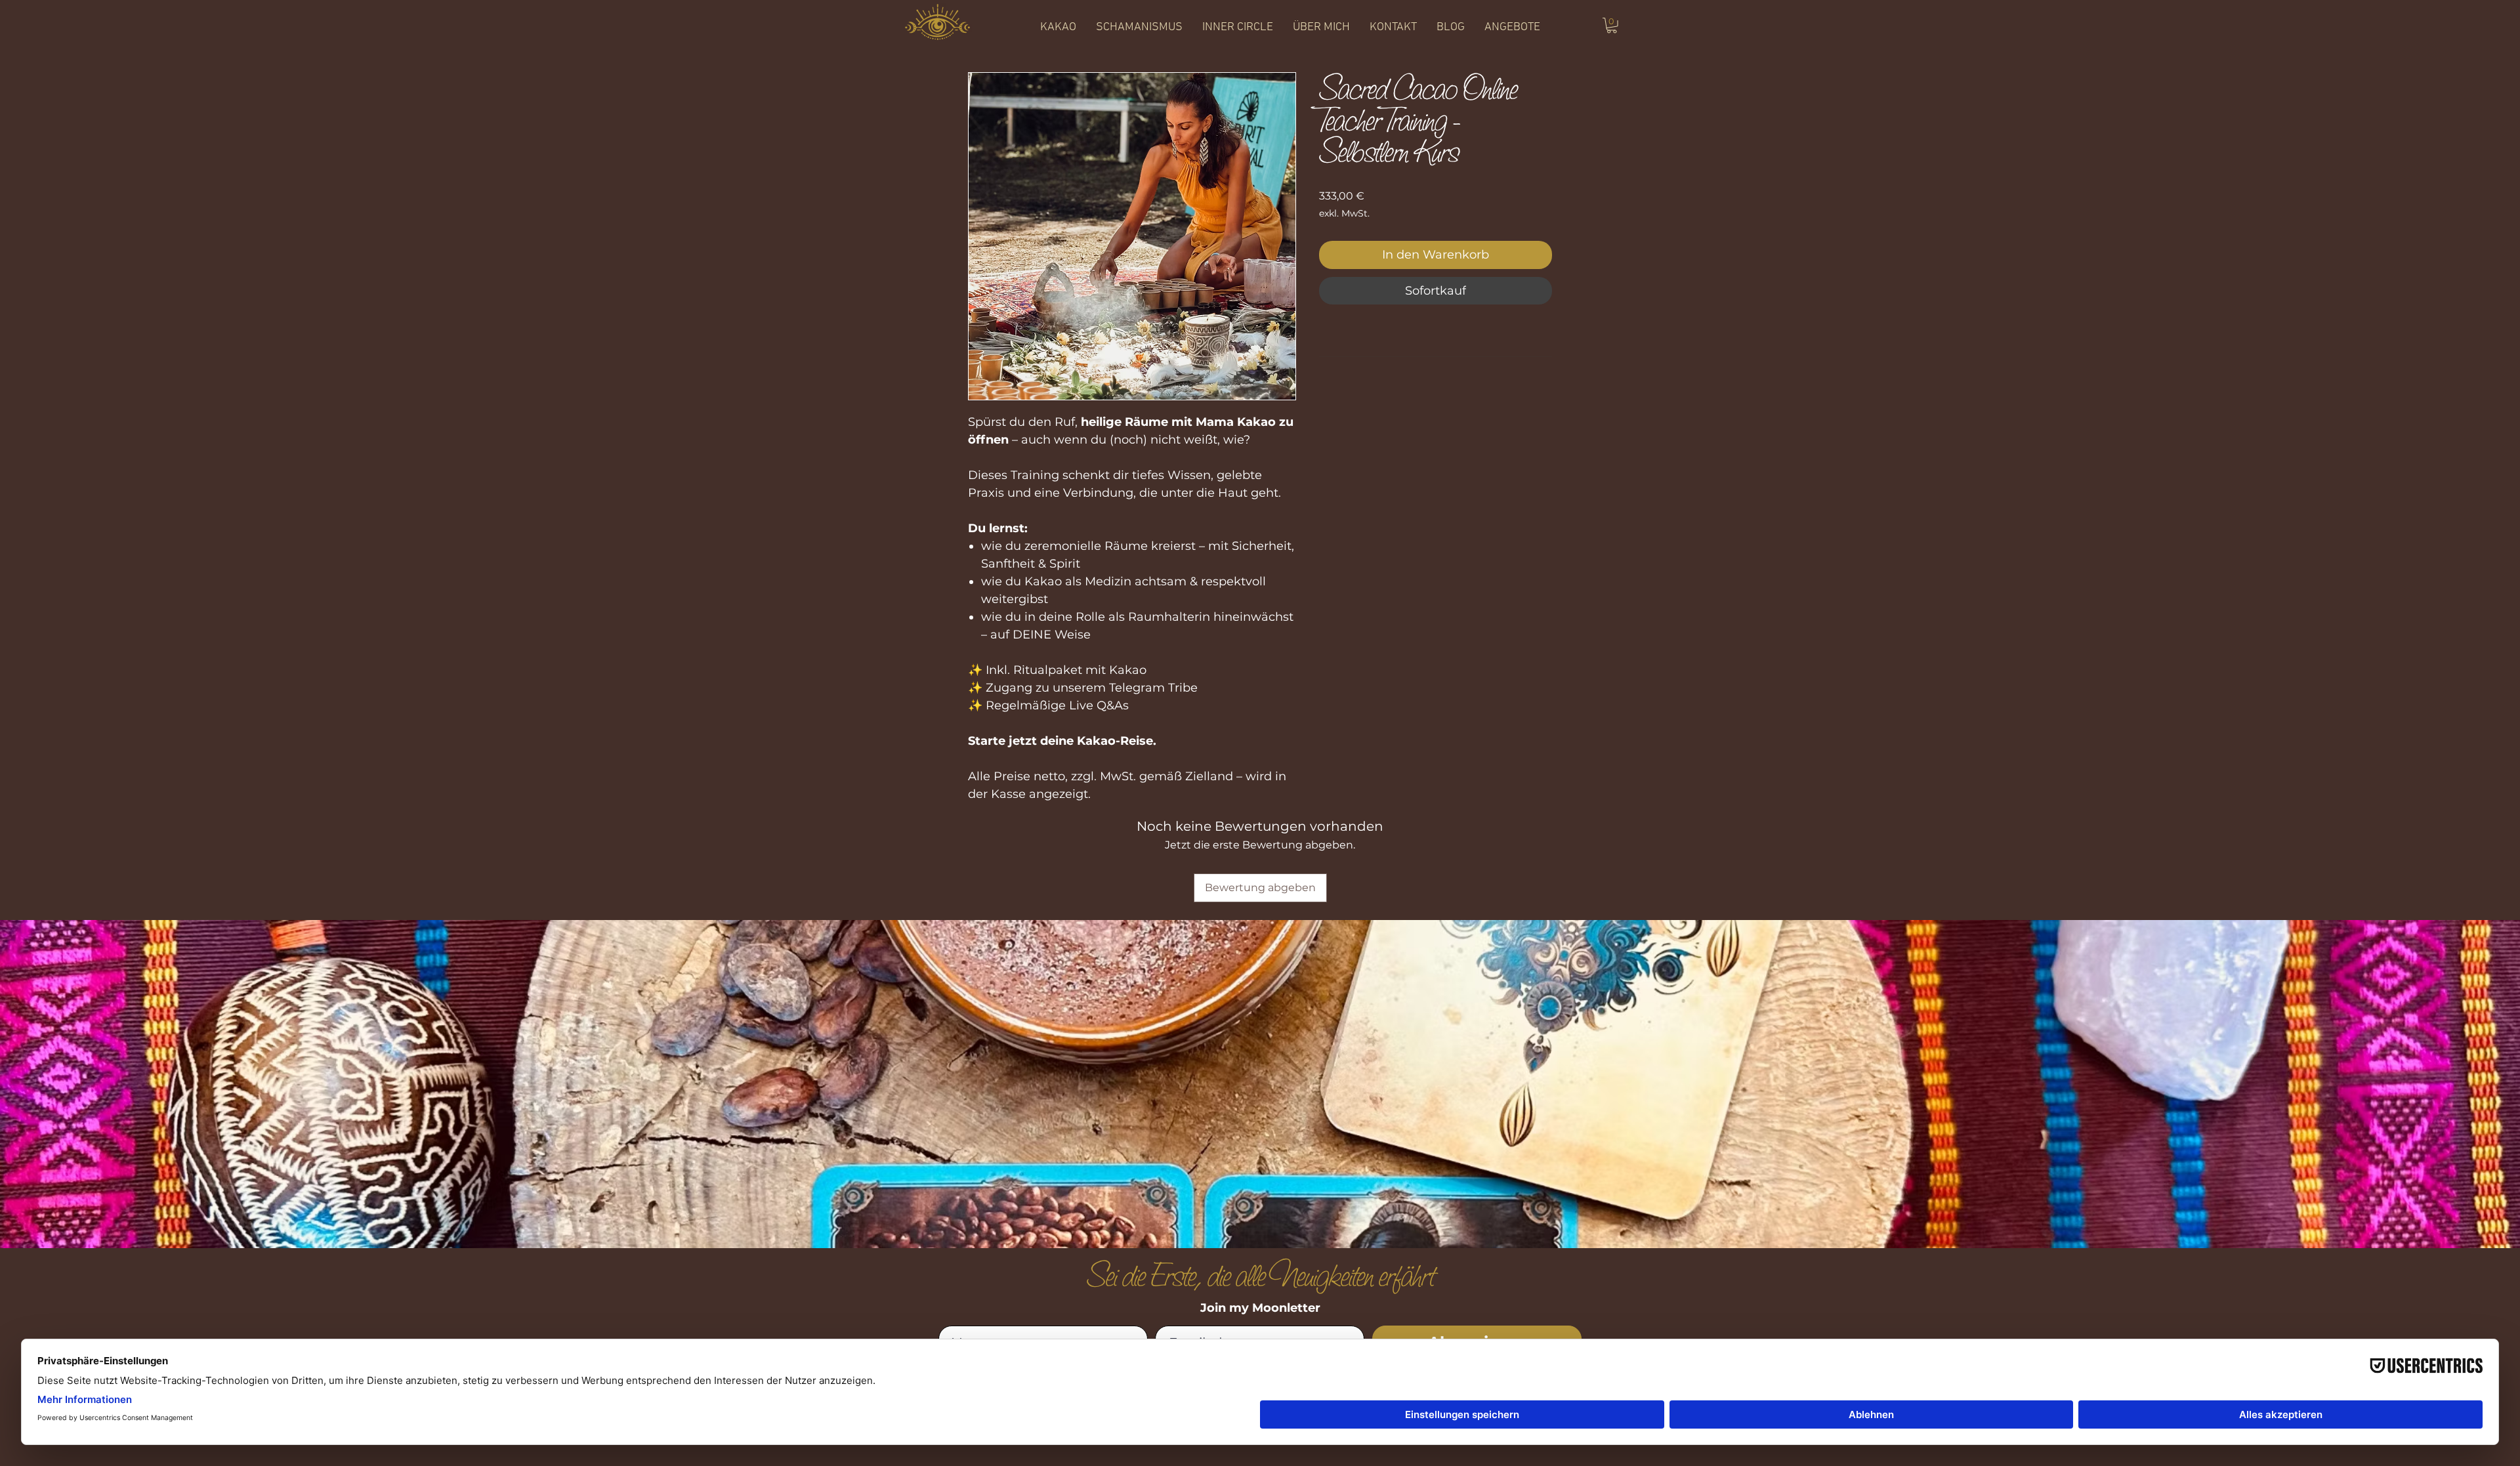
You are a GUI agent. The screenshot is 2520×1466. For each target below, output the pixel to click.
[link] (1612, 26)
